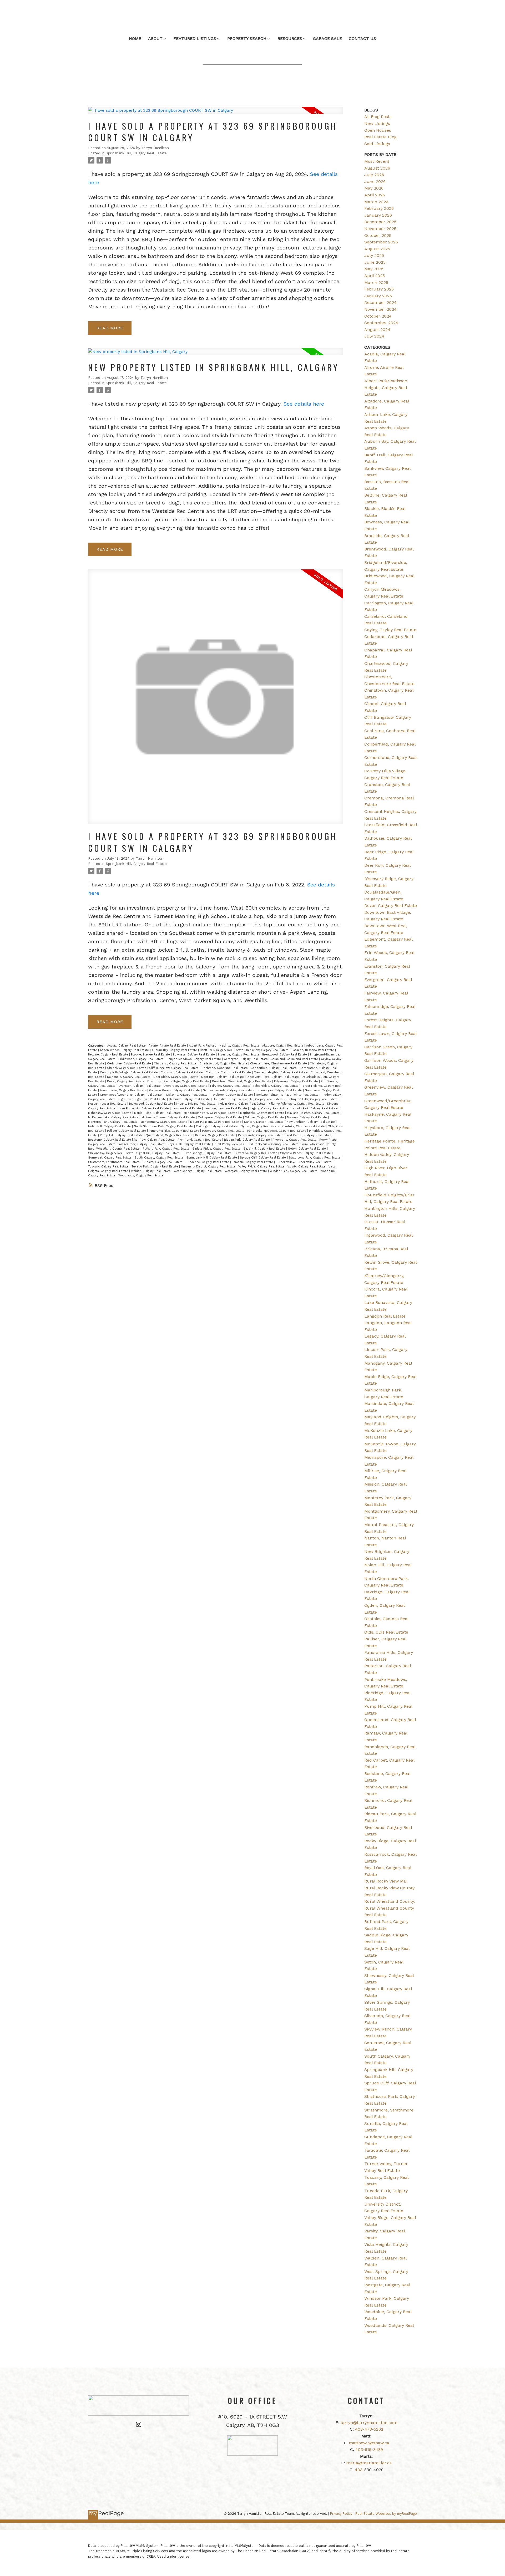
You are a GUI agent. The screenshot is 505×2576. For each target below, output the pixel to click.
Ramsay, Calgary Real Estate (216, 1135)
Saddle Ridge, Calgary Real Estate (217, 1149)
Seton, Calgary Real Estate (307, 1149)
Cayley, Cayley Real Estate (390, 630)
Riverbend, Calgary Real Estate (295, 1140)
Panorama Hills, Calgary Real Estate (175, 1131)
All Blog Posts (378, 117)
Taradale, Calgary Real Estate (253, 1162)
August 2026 (377, 168)
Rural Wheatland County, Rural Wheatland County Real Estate (390, 1908)
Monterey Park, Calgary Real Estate (113, 1122)
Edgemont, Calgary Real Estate (297, 1081)
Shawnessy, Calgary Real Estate (111, 1153)
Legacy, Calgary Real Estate (270, 1108)
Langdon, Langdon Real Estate (226, 1108)
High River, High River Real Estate (143, 1099)
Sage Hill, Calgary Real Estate (265, 1149)
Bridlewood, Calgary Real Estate (142, 1059)
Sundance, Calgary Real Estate (208, 1162)
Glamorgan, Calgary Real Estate (280, 1090)
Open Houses (378, 130)
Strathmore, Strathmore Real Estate (114, 1162)
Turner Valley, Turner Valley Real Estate (304, 1162)
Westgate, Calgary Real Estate (246, 1171)
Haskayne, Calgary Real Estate (187, 1095)
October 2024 (378, 316)
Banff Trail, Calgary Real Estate (222, 1050)
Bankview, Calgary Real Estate (268, 1050)
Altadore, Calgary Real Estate (283, 1046)
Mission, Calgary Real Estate (307, 1117)
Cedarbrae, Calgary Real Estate (130, 1063)
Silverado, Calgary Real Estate (256, 1153)
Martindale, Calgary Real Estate (263, 1113)
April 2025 (375, 276)
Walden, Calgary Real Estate (151, 1171)
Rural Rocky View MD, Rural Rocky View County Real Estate (257, 1144)
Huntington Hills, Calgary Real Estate (312, 1099)
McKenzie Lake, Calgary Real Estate (114, 1117)
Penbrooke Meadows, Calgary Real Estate (277, 1131)
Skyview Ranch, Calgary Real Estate (306, 1153)
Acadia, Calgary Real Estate (127, 1046)
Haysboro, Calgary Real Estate (232, 1095)
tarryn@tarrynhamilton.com (369, 2423)
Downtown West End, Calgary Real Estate (242, 1081)
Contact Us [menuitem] (362, 39)
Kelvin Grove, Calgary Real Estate (243, 1104)
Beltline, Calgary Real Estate (109, 1055)
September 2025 (381, 242)
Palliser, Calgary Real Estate (127, 1131)
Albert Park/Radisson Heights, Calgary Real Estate (225, 1046)
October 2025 (378, 235)
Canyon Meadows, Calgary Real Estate (194, 1059)
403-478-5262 (369, 2429)
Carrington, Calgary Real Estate (246, 1059)
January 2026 (378, 215)
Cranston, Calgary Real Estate (182, 1072)
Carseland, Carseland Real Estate (295, 1059)
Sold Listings (377, 144)
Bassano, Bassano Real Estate (313, 1050)
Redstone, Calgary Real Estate (110, 1140)
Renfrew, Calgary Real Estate (155, 1140)
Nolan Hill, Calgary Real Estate (110, 1126)
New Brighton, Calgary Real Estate (311, 1122)
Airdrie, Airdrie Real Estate (168, 1046)
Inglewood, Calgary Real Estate (152, 1104)
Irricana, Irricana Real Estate (196, 1104)
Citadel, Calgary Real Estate (127, 1068)
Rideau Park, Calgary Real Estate (248, 1140)
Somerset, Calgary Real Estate (110, 1158)
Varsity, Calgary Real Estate (307, 1167)
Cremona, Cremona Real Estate (229, 1072)
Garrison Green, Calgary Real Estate (175, 1090)
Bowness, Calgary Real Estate (194, 1055)
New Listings (377, 123)
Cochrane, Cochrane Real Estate (225, 1068)
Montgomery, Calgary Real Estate (164, 1122)
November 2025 (380, 229)
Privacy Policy (341, 2514)
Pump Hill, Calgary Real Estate (122, 1135)
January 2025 (378, 296)
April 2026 (375, 195)
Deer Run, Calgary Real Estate (223, 1077)
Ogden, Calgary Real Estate (261, 1126)
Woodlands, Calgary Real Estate (141, 1175)
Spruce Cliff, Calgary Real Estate (263, 1158)
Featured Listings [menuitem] (195, 39)
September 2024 (381, 323)
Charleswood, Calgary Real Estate (224, 1063)
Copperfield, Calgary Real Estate (274, 1068)
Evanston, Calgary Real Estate (140, 1086)
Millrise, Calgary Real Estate (265, 1117)
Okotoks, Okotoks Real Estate (304, 1126)
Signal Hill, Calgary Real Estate (158, 1153)
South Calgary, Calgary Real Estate (159, 1158)
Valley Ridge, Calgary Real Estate (262, 1167)
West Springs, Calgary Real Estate (198, 1171)
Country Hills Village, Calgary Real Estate (129, 1072)
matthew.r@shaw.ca (369, 2443)
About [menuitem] (155, 39)
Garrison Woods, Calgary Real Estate (229, 1090)
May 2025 (374, 269)
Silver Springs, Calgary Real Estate (208, 1153)
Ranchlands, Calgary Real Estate (261, 1135)
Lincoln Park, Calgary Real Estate (315, 1108)
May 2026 (374, 188)
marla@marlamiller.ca (369, 2463)
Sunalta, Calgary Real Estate (163, 1162)
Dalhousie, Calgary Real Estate (129, 1077)
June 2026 (375, 182)
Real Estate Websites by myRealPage (386, 2514)
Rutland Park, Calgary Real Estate (166, 1149)
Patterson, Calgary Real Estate (224, 1131)
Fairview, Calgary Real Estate (231, 1086)
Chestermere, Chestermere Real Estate (279, 1063)
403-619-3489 (369, 2449)
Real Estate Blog (380, 137)
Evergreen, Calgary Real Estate (186, 1086)
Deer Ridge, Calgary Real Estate (176, 1077)
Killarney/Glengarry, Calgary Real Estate (297, 1104)
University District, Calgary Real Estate (209, 1167)
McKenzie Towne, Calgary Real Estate (169, 1117)
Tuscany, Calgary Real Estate (109, 1167)
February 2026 (379, 208)
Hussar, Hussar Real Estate (108, 1104)
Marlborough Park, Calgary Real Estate (211, 1113)
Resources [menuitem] (290, 39)
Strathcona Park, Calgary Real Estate (315, 1158)
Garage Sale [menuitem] (327, 39)
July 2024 (374, 336)
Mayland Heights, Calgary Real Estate (314, 1113)
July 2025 (374, 255)
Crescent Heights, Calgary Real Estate (281, 1072)
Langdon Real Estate (187, 1108)
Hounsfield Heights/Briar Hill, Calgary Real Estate (248, 1099)
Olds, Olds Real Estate (386, 1632)
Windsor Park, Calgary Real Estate (294, 1171)
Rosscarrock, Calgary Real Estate (142, 1144)
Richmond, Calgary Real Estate (200, 1140)
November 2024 (380, 309)
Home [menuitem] (135, 39)
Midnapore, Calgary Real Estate (220, 1117)
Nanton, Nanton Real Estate (264, 1122)
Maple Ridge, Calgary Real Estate (158, 1113)
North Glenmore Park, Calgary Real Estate (164, 1126)
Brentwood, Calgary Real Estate (285, 1055)
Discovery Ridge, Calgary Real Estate (273, 1077)
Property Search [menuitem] (247, 39)
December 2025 (380, 222)
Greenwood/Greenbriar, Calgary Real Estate (131, 1095)
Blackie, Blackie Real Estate (151, 1055)
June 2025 (375, 262)
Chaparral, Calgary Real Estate (176, 1063)
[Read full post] (216, 113)
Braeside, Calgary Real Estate (239, 1055)
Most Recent (377, 161)
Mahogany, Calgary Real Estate (110, 1113)
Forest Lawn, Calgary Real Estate (124, 1090)
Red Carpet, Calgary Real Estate (310, 1135)
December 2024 (380, 302)
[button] (139, 2424)
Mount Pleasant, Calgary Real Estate (216, 1122)
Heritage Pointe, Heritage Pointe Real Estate (288, 1095)
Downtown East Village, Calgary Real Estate (179, 1081)
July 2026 (374, 175)
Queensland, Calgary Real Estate (170, 1135)
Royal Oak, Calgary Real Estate (190, 1144)
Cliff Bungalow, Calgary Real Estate (174, 1068)
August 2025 (377, 249)
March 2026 (376, 202)
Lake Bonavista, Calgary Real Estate (144, 1108)
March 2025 (376, 282)
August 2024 (377, 330)
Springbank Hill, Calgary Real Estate (136, 153)
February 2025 (379, 289)
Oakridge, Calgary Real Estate (217, 1126)
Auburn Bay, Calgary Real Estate (175, 1050)
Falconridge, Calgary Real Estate (276, 1086)
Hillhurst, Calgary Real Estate (190, 1099)
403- (360, 2470)
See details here (304, 404)
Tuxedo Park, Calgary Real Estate (155, 1167)
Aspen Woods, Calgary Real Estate (125, 1050)
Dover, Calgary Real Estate (126, 1081)
